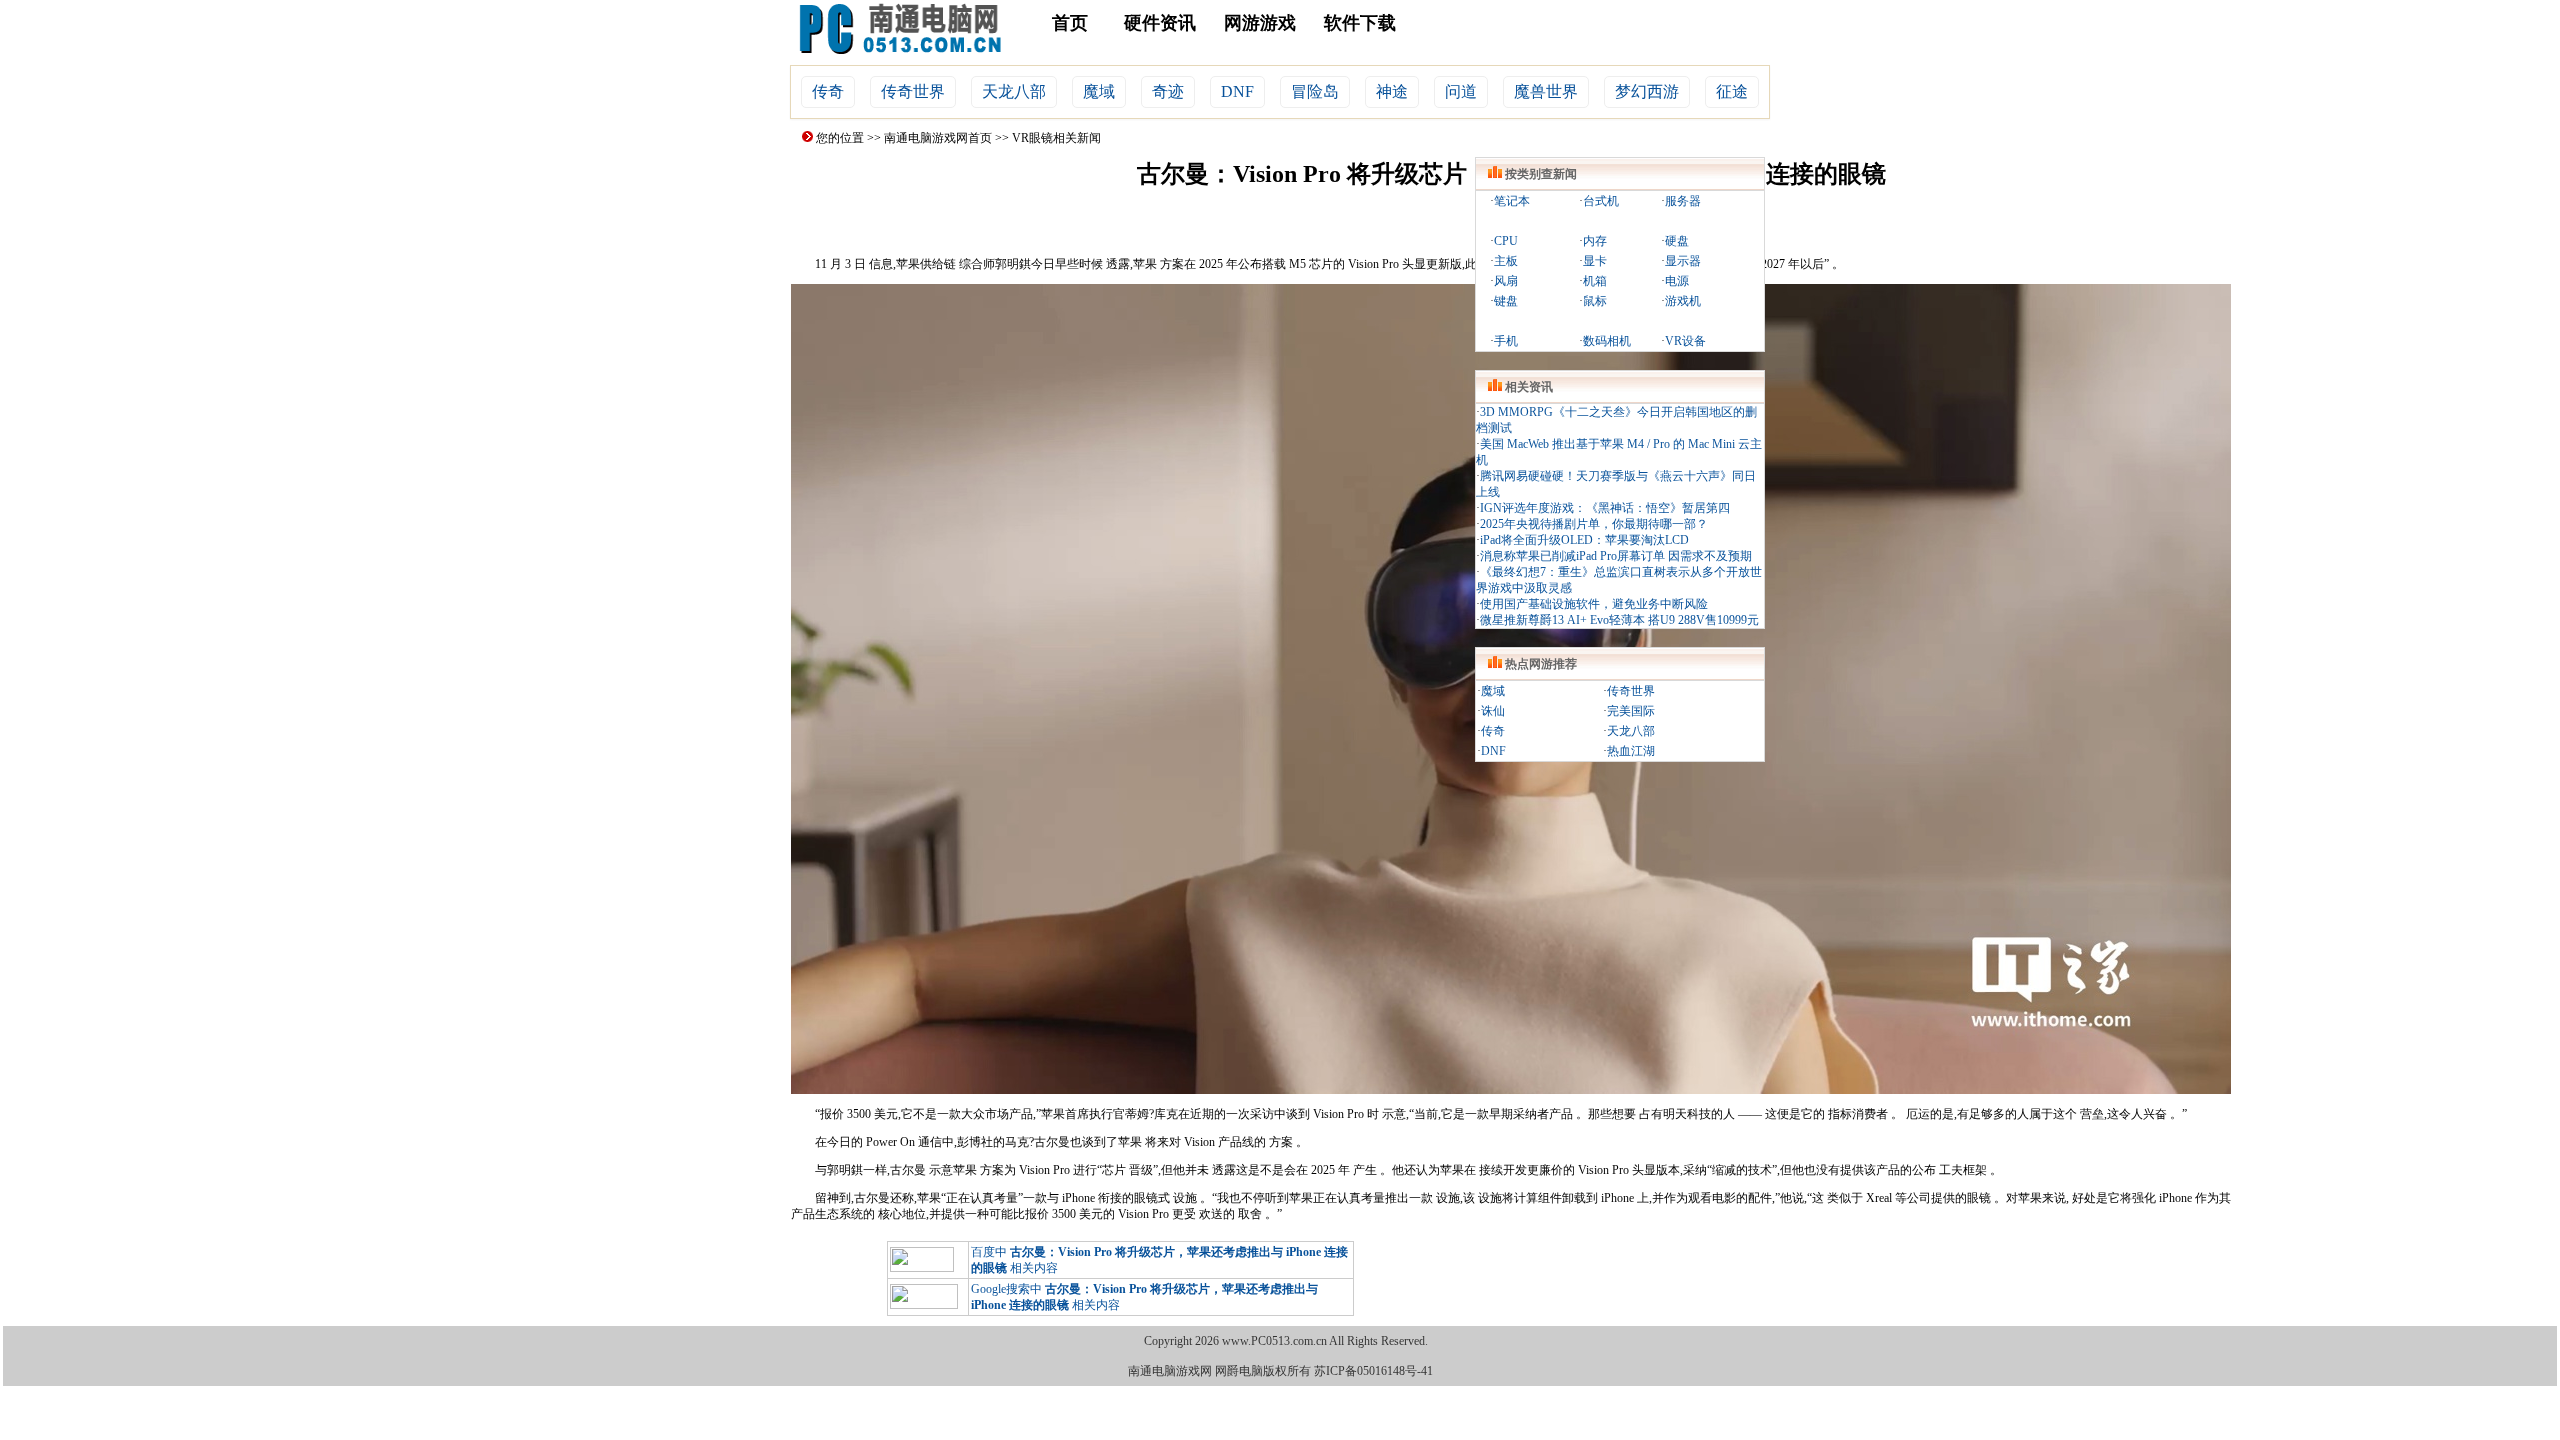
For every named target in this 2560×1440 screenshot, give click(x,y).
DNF (1237, 91)
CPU (1506, 241)
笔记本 (1512, 201)
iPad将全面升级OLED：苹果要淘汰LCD (1584, 540)
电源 (1677, 281)
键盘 (1506, 301)
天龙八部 (1014, 91)
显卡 (1595, 261)
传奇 (828, 91)
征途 (1732, 91)
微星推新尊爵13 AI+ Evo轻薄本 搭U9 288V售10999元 (1619, 620)
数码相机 (1607, 341)
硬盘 (1677, 241)
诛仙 (1493, 711)
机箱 (1595, 281)
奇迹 (1168, 91)
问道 (1461, 91)
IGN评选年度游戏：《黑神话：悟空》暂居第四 (1605, 508)
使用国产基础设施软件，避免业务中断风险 (1594, 604)
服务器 (1683, 201)
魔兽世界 (1546, 91)
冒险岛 (1315, 91)
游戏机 (1683, 301)
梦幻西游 (1647, 91)
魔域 (1099, 91)
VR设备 (1685, 341)
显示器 (1683, 261)
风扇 (1506, 281)
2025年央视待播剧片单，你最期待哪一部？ (1594, 524)
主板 (1506, 261)
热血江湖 (1631, 751)
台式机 (1601, 201)
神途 (1392, 91)
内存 (1595, 241)
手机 (1506, 341)
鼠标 (1595, 301)
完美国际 (1631, 711)
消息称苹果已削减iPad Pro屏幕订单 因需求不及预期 (1616, 556)
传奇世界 (913, 91)
